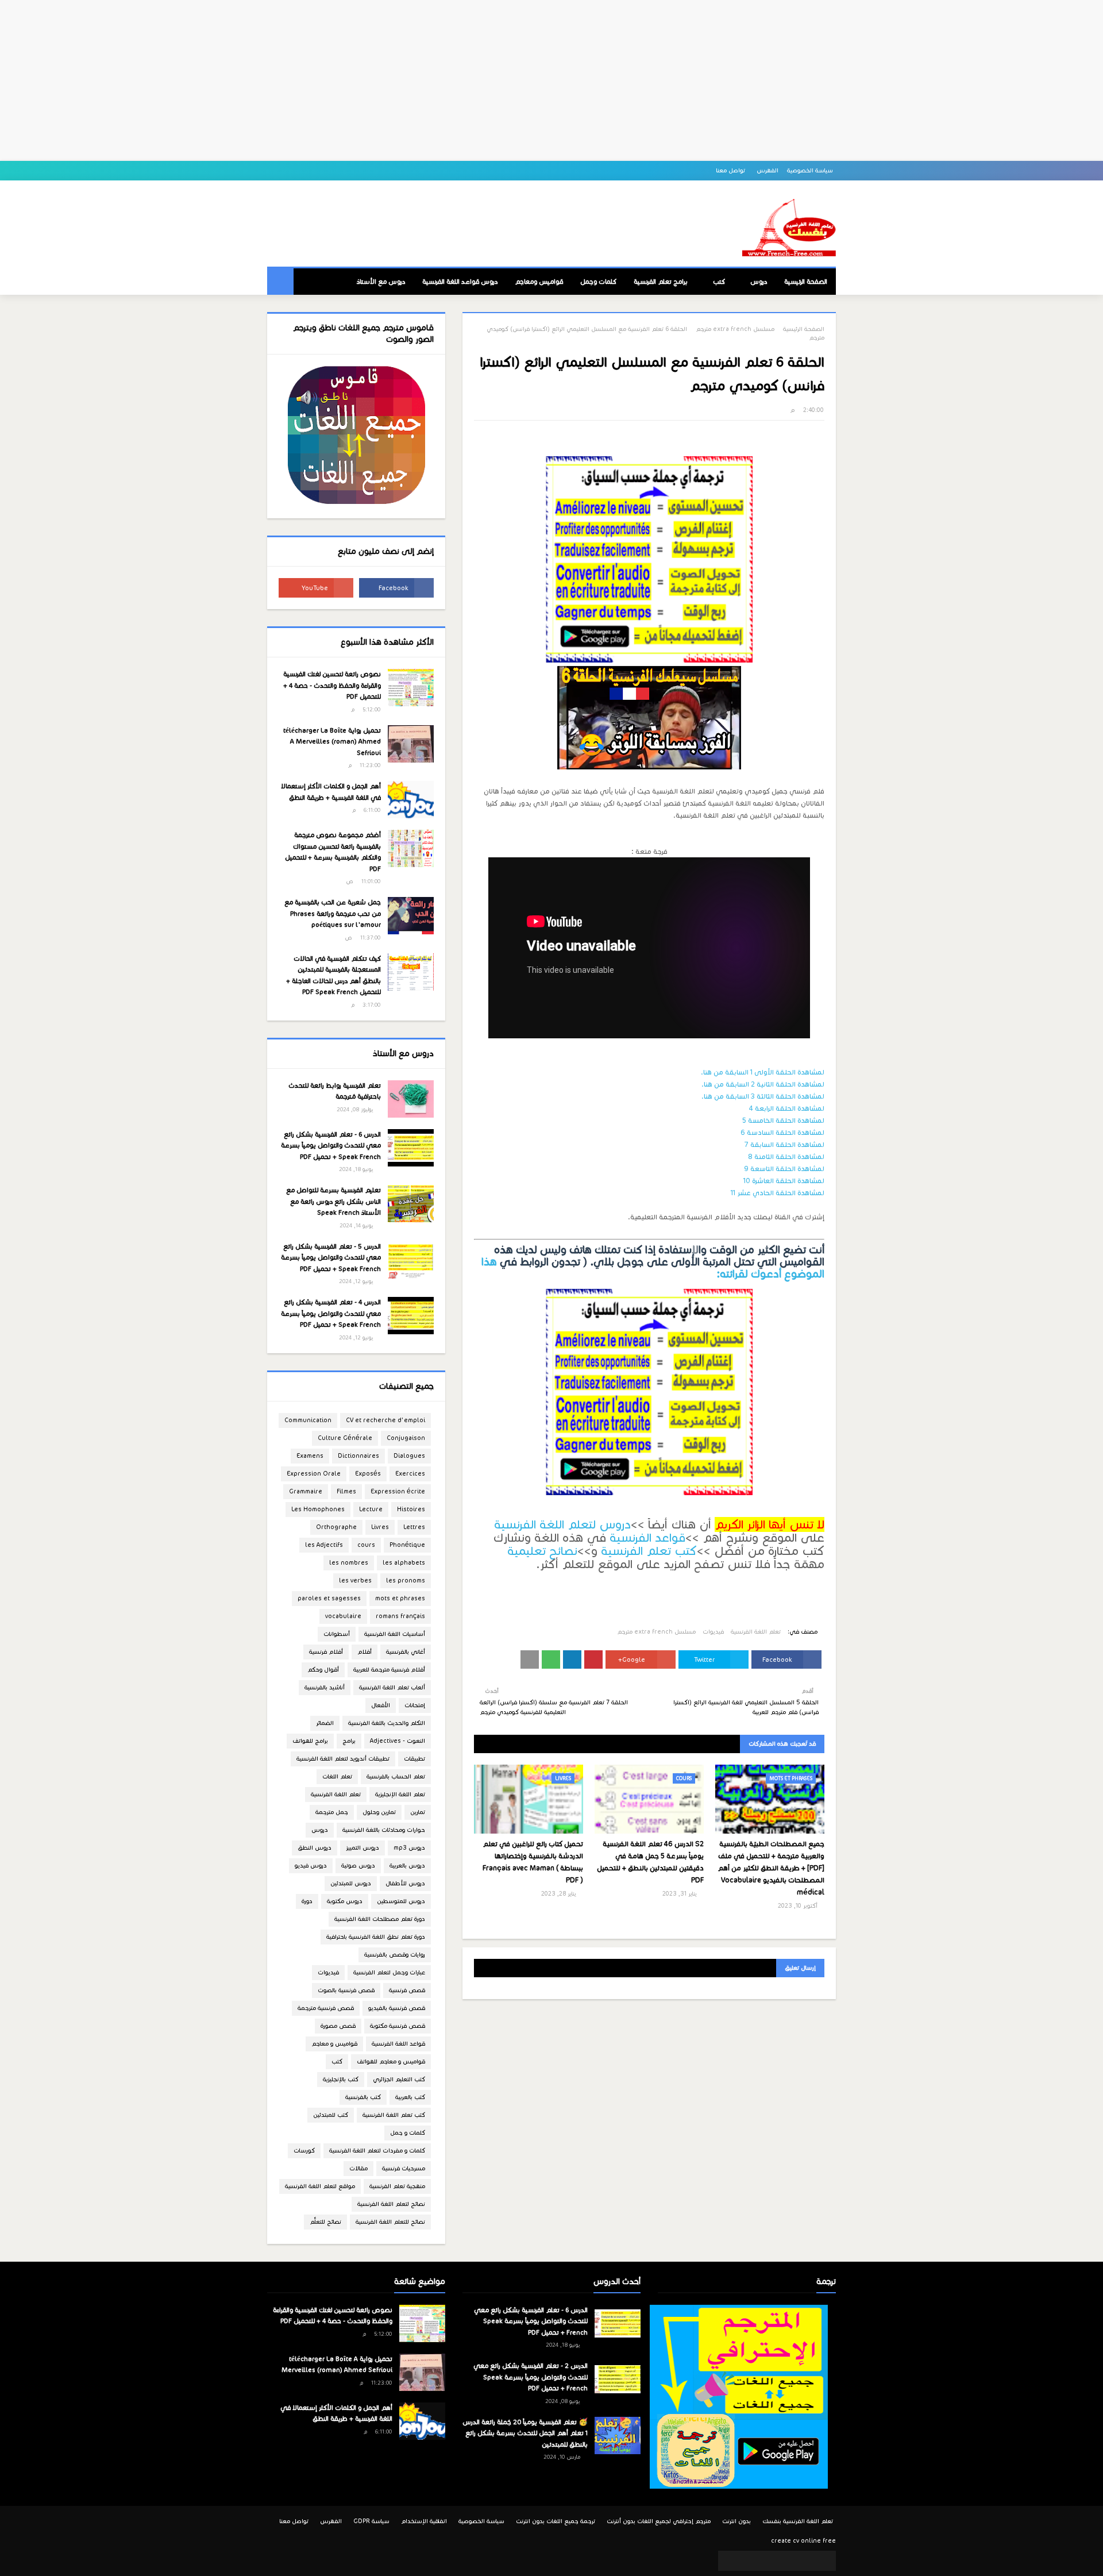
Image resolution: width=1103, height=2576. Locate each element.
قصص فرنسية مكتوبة (398, 2026)
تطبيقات (414, 1759)
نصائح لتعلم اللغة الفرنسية (391, 2204)
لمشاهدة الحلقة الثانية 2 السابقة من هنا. (763, 1084)
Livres (380, 1527)
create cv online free (803, 2541)
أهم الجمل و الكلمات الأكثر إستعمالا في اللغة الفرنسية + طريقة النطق (331, 792)
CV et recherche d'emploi (385, 1420)
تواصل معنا (731, 170)
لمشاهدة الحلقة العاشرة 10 (784, 1181)
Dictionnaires (358, 1456)
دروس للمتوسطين (401, 1901)
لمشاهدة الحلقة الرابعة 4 (787, 1108)
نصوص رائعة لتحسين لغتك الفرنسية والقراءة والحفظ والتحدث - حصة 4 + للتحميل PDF (332, 685)
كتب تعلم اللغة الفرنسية (394, 2115)
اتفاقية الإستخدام (424, 2521)
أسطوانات (337, 1634)
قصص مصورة (338, 2026)
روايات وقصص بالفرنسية (395, 1955)
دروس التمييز (362, 1848)
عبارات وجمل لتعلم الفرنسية (389, 1972)
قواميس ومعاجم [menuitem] (539, 282)
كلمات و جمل (408, 2133)
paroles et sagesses (329, 1598)
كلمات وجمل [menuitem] (598, 282)
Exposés (368, 1474)
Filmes (346, 1491)
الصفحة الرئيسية (804, 329)
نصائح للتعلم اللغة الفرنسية (390, 2222)
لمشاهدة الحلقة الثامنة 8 (786, 1156)
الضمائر (325, 1723)
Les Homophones (318, 1509)
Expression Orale (314, 1474)
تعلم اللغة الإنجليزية (400, 1794)
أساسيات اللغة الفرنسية (395, 1634)
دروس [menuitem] (759, 282)
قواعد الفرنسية (647, 1538)
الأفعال (381, 1705)
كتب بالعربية (410, 2097)
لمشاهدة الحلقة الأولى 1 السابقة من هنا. (763, 1072)
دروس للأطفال (405, 1883)
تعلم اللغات (337, 1776)
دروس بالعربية (407, 1865)
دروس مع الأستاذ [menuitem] (381, 282)
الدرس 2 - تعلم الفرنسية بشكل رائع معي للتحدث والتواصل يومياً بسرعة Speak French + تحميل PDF (531, 2377)
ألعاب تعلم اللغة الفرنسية (392, 1687)
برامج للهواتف (310, 1741)
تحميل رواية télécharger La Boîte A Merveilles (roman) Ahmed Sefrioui (332, 742)
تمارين (418, 1812)
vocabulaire (343, 1616)
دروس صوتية (358, 1865)
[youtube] (316, 588)
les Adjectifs (324, 1545)
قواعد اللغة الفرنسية (398, 2044)
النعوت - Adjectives (398, 1741)
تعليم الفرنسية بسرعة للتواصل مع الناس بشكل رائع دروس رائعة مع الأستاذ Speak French (333, 1201)
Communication (308, 1420)
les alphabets (404, 1563)
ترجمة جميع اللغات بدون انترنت (556, 2521)
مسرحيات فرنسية (404, 2168)
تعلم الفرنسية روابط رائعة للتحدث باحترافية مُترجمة (335, 1091)
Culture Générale (345, 1438)
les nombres (349, 1563)
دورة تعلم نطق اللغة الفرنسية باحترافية (376, 1937)
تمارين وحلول (379, 1812)
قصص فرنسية (407, 1990)
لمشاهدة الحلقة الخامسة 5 (783, 1120)
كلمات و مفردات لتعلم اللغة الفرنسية (377, 2150)
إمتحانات (415, 1705)
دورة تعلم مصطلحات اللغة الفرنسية (380, 1919)
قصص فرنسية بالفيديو (397, 2008)
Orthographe (336, 1527)
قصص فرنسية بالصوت (346, 1990)
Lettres (414, 1527)
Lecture (371, 1509)
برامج (349, 1741)
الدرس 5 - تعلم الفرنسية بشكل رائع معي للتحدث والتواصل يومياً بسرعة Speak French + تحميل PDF (331, 1258)
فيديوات (713, 1632)
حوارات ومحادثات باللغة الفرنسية (384, 1830)
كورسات (304, 2150)
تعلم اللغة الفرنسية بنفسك (798, 2521)
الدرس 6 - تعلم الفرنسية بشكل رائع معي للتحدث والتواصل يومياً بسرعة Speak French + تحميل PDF (331, 1145)
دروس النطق (315, 1848)
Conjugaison (406, 1438)
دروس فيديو (311, 1865)
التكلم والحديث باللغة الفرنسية (387, 1723)
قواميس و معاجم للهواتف (391, 2061)
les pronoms (406, 1580)
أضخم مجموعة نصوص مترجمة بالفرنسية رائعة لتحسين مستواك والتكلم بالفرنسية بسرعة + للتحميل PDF (333, 852)
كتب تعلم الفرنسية (649, 1551)
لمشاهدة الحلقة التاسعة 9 (784, 1168)
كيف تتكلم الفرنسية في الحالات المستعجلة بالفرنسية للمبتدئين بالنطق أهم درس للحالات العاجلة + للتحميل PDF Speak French (333, 975)
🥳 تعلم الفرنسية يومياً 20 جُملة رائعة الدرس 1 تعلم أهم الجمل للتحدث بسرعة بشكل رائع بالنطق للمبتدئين (525, 2433)
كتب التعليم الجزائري (399, 2079)
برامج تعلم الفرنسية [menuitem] (661, 282)
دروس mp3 (409, 1848)
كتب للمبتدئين (331, 2115)
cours (366, 1545)
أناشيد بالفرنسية (325, 1687)
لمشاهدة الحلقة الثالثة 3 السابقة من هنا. (763, 1096)
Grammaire (306, 1491)
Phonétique (407, 1545)
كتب (337, 2061)
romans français (400, 1616)
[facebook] (396, 588)
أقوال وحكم (323, 1670)
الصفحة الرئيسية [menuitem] (806, 282)
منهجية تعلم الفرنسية (397, 2186)
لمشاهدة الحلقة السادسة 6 (782, 1132)
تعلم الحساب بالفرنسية (396, 1776)
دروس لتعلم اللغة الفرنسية (562, 1524)
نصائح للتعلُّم (325, 2222)
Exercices (410, 1474)
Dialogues (409, 1456)
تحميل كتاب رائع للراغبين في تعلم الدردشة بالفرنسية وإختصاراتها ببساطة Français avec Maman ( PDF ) (533, 1862)
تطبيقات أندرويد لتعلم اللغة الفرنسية (343, 1759)
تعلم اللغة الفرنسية (756, 1632)
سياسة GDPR (371, 2521)
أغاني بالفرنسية (406, 1652)
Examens (310, 1456)
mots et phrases (400, 1598)
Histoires (411, 1509)
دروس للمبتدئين (351, 1883)
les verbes (355, 1580)
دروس (320, 1830)
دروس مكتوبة (345, 1901)
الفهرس (768, 170)
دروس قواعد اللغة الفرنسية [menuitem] (460, 282)
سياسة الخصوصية (810, 170)
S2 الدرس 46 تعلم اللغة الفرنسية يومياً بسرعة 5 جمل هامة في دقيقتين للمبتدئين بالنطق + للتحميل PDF (650, 1862)
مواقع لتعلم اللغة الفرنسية (320, 2186)
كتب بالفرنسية (363, 2097)
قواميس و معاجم (334, 2044)
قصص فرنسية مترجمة (326, 2008)
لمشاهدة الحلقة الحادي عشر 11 (778, 1193)
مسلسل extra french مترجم (735, 329)
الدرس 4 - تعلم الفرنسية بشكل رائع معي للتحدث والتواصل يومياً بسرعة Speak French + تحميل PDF (331, 1313)
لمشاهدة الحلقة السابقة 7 (784, 1144)
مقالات (358, 2168)
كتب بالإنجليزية (341, 2079)
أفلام (365, 1652)
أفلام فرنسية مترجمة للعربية (389, 1670)
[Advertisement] (551, 80)
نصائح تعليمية (542, 1551)
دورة (307, 1901)
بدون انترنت (736, 2521)
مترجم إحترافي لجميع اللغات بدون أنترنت (659, 2521)
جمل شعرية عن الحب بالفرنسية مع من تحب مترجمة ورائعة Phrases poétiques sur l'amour (333, 913)
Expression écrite (398, 1491)
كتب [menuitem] (719, 282)
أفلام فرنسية (326, 1652)
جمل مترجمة (332, 1812)
